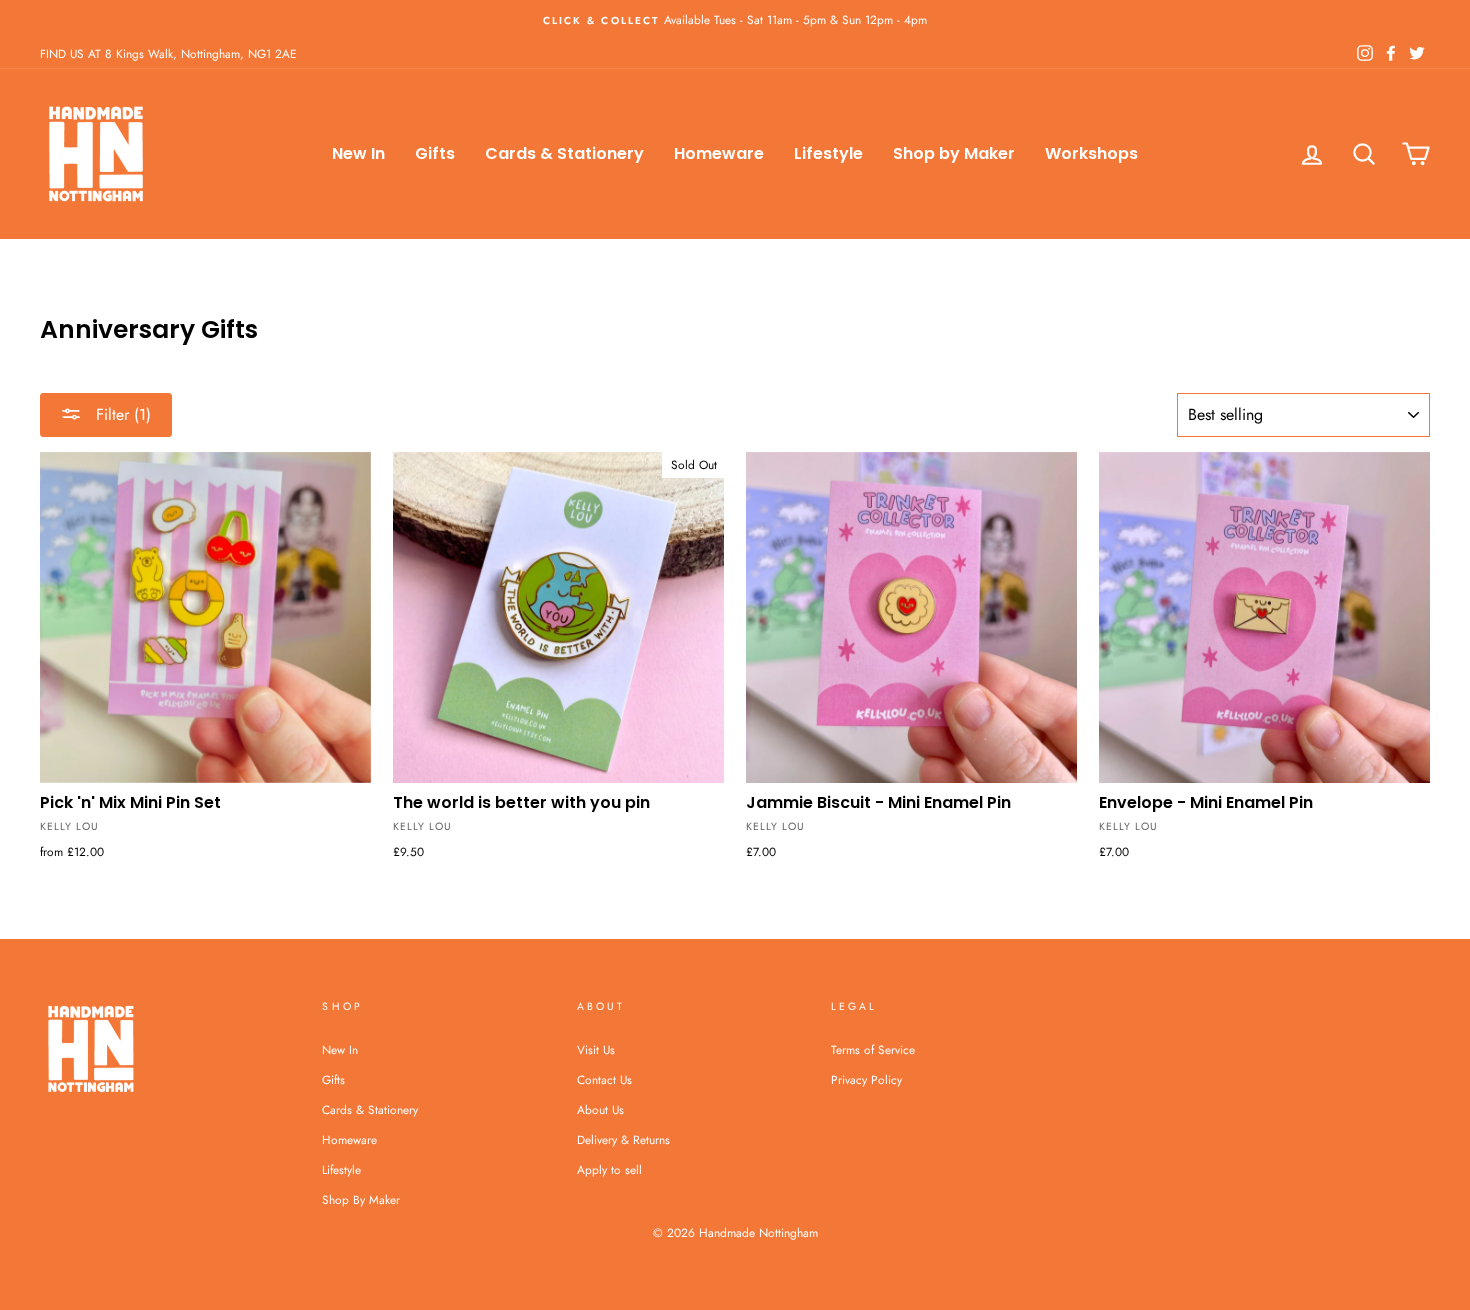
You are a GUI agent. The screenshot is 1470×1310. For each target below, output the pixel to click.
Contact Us (604, 1079)
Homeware (719, 153)
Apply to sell (609, 1169)
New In (358, 153)
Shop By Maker (361, 1199)
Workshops (1091, 153)
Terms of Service (873, 1049)
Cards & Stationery (564, 153)
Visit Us (596, 1049)
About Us (600, 1109)
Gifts (435, 153)
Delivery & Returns (623, 1139)
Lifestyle (828, 153)
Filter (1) (121, 414)
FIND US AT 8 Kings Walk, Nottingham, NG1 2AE (168, 53)
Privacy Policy (866, 1079)
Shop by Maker (954, 153)
